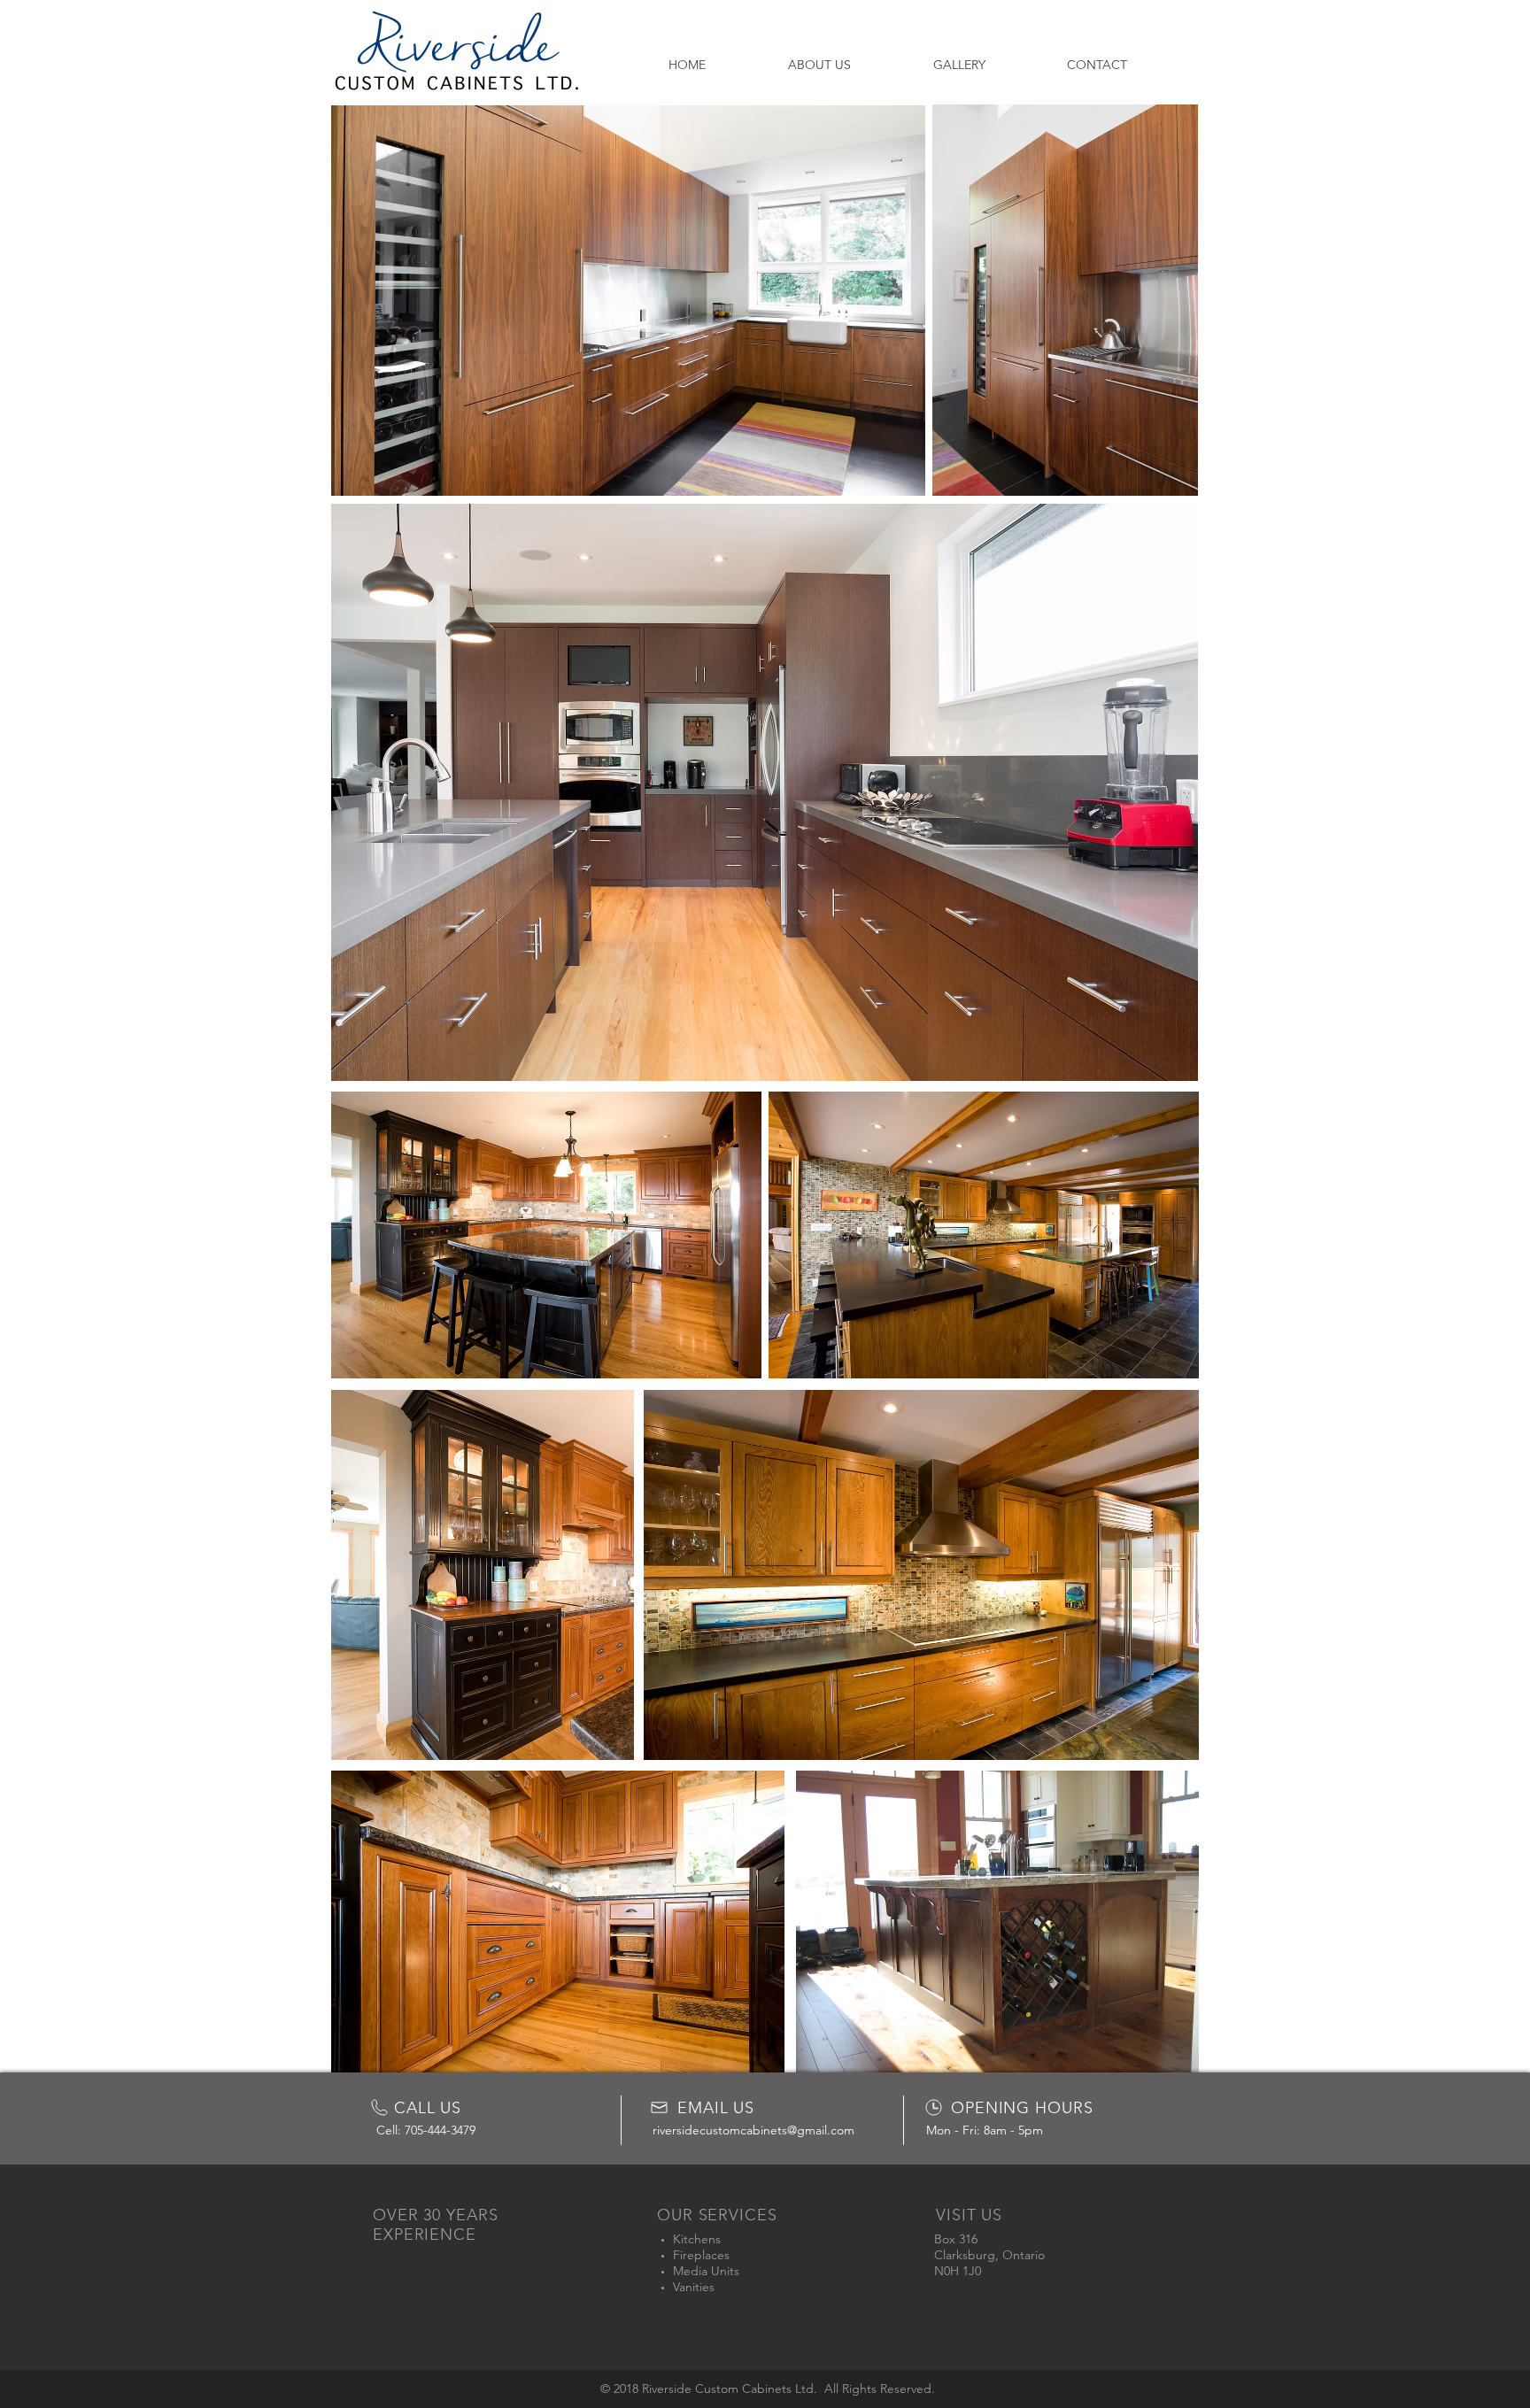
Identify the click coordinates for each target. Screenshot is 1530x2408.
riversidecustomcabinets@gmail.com (753, 2130)
